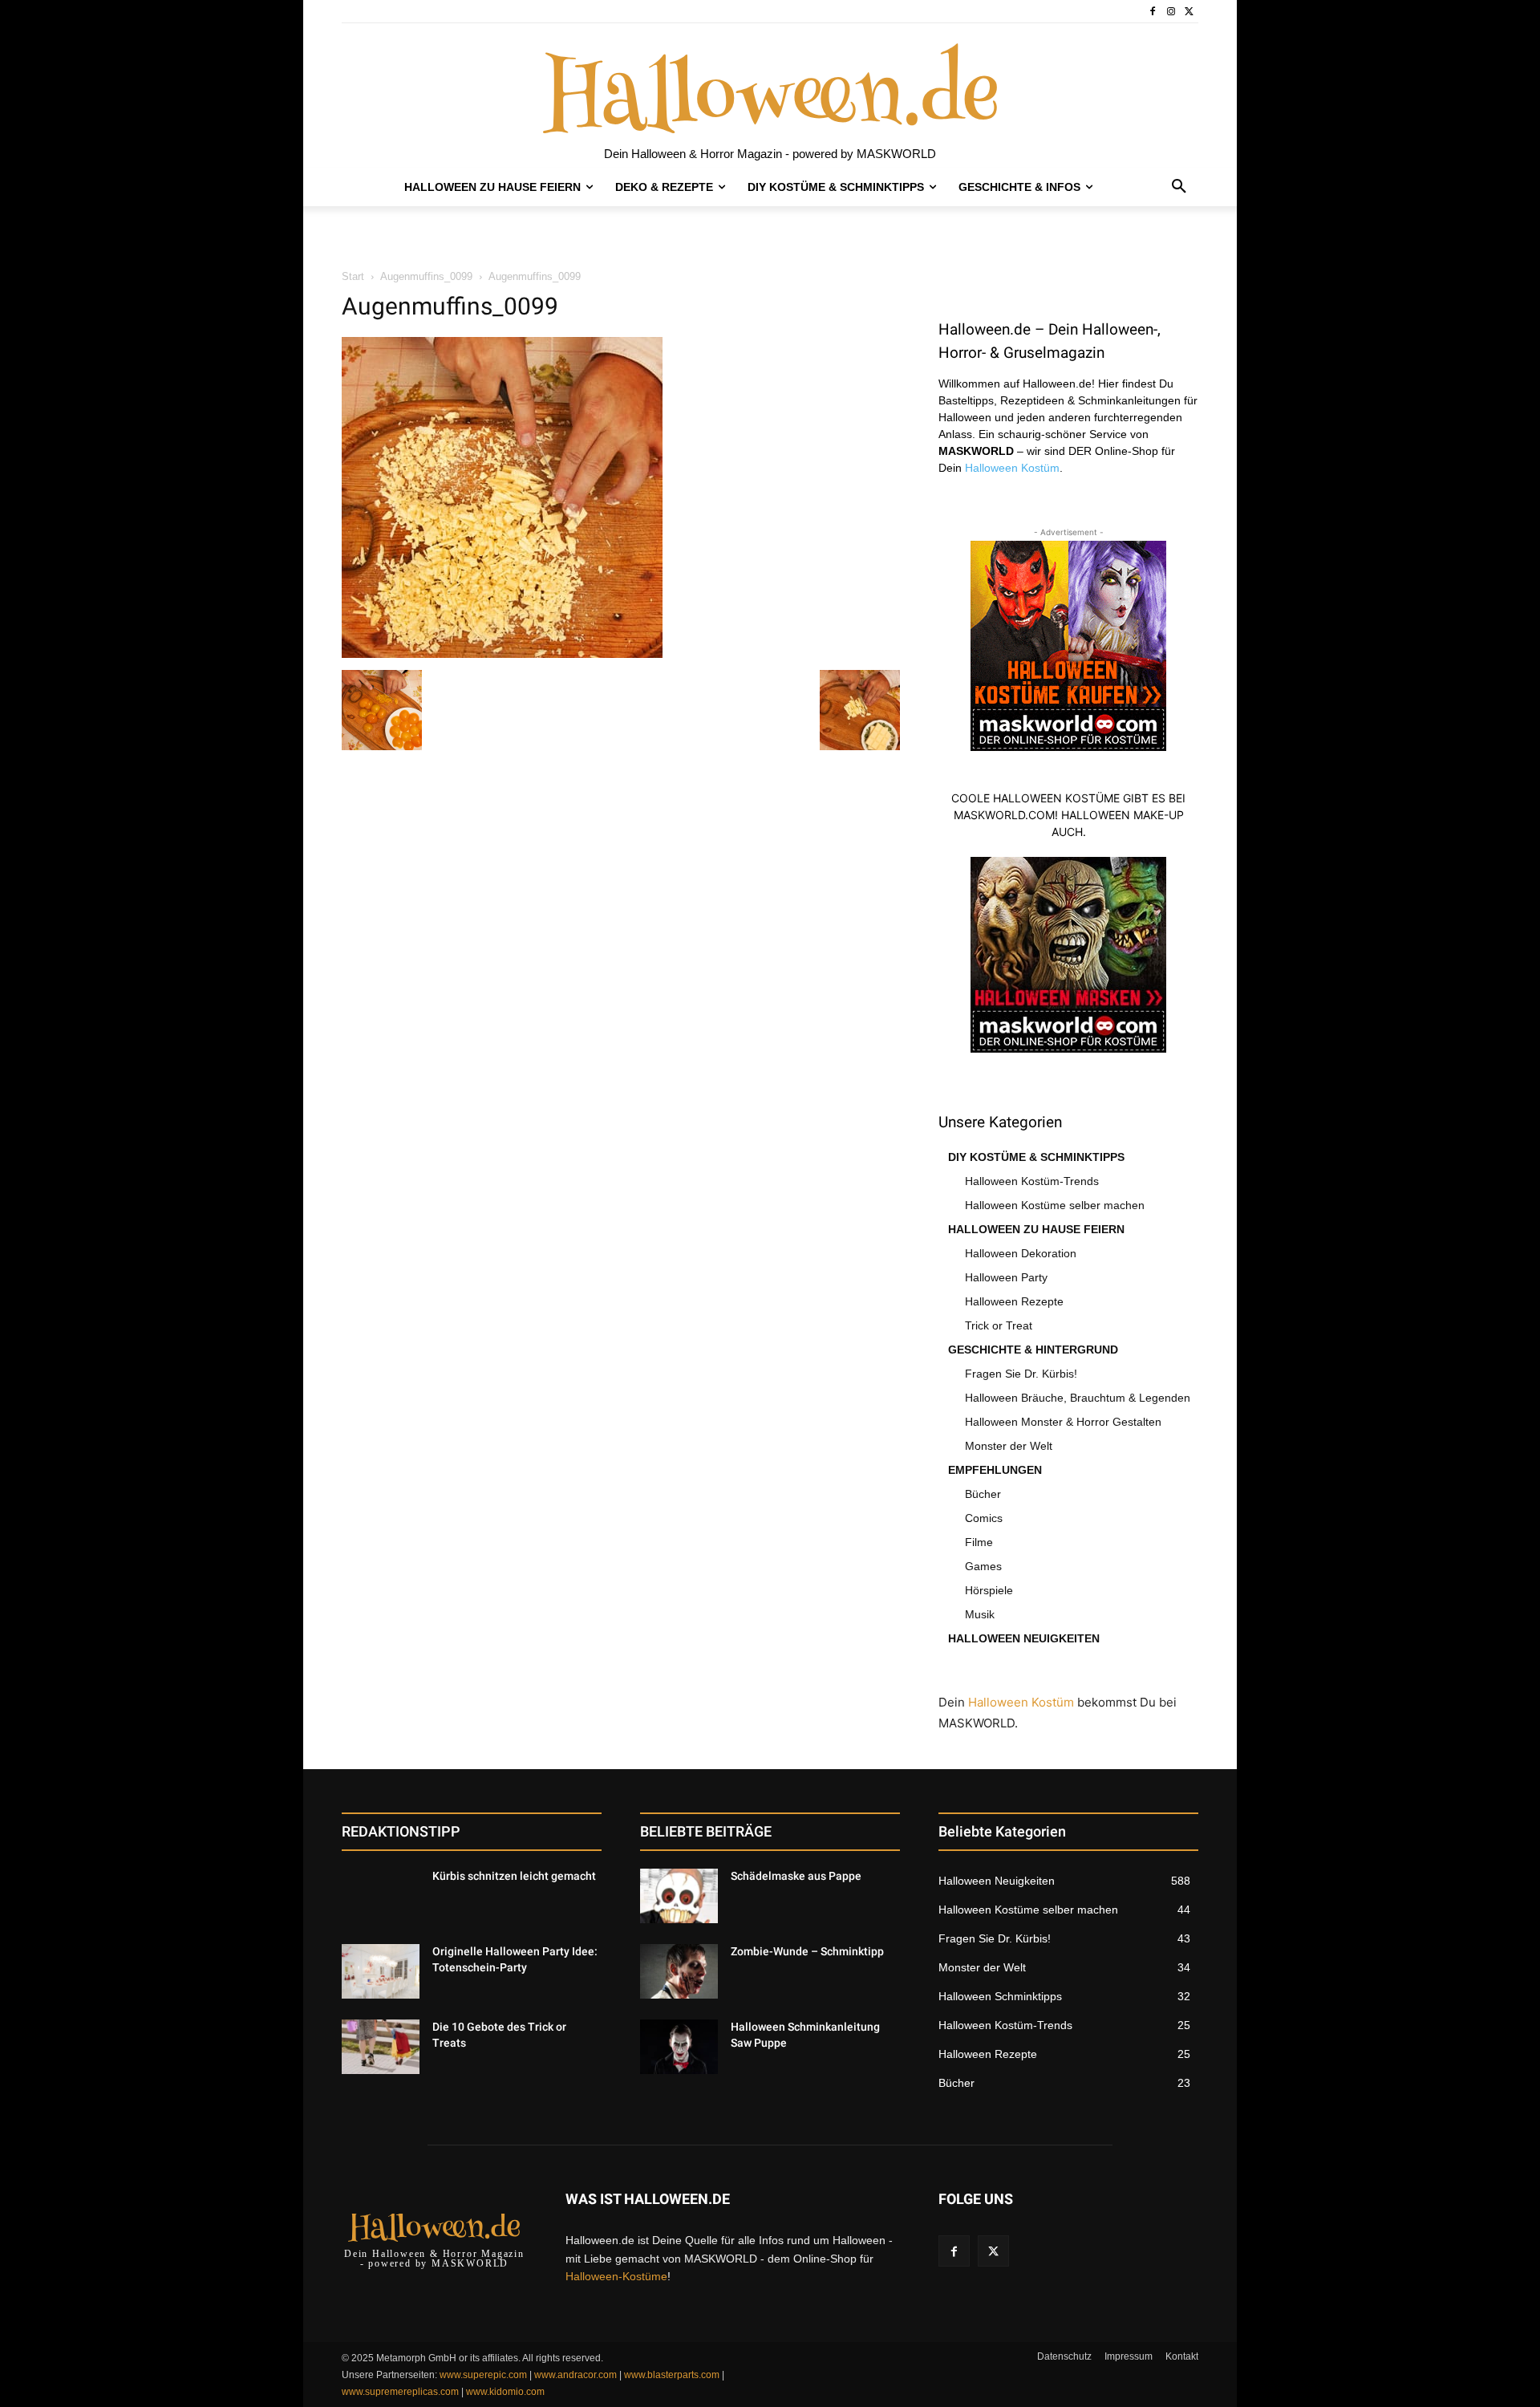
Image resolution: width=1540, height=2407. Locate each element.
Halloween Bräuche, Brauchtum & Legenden (1078, 1398)
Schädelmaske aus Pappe (796, 1876)
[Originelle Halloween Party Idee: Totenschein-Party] (381, 1971)
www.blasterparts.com (672, 2375)
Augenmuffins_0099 (426, 276)
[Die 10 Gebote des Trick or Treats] (381, 2047)
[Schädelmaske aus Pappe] (679, 1896)
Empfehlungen (995, 1470)
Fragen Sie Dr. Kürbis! (1021, 1374)
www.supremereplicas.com (400, 2392)
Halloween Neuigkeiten (1024, 1638)
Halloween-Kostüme (616, 2276)
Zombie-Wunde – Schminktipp (807, 1951)
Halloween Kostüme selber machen (1055, 1205)
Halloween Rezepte (1014, 1301)
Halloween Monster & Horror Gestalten (1063, 1422)
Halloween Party (1006, 1277)
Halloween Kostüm (1012, 468)
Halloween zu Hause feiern (1036, 1229)
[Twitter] (1189, 12)
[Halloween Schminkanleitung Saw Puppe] (679, 2047)
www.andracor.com (575, 2375)
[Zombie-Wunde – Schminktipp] (679, 1971)
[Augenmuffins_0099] (502, 654)
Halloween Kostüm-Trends (1032, 1181)
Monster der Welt (1009, 1446)
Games (983, 1566)
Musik (980, 1614)
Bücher (983, 1494)
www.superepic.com (483, 2375)
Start (353, 276)
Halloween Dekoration (1021, 1253)
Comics (984, 1518)
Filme (979, 1542)
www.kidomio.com (505, 2392)
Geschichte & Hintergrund (1033, 1350)
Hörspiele (989, 1590)
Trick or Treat (999, 1325)
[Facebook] (1153, 12)
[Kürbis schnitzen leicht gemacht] (381, 1896)
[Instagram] (1171, 12)
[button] (1179, 187)
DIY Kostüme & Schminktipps (1036, 1157)
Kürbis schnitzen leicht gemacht (514, 1876)
